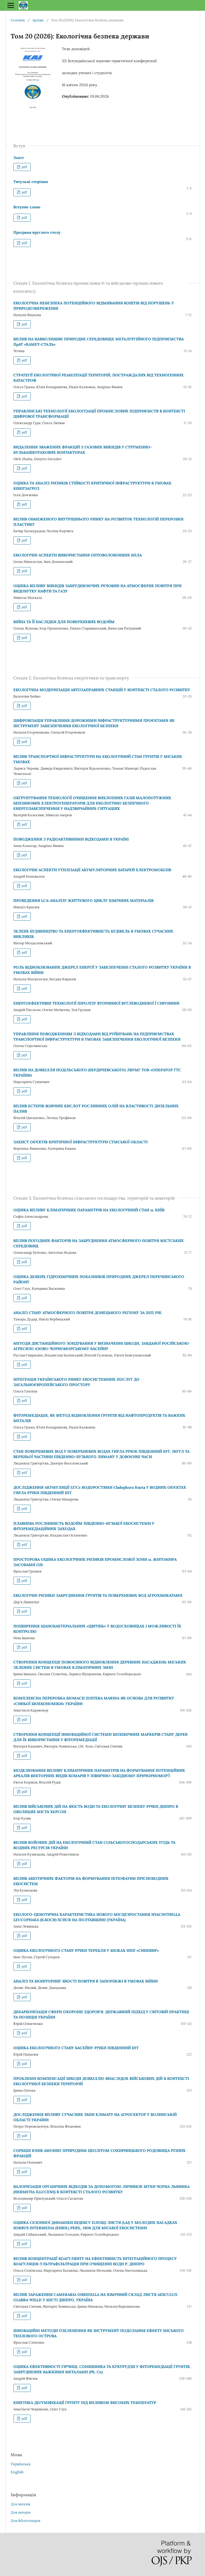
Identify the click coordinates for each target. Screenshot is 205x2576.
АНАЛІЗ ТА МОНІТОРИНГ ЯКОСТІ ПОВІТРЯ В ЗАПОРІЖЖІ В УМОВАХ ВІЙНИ (86, 1981)
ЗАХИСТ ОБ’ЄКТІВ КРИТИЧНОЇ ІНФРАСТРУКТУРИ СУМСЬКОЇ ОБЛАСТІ (80, 1142)
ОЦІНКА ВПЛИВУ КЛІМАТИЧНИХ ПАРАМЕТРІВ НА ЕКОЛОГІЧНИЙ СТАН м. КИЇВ (89, 1210)
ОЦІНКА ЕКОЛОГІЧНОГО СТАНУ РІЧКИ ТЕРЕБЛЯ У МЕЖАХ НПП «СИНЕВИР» (86, 1950)
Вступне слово (27, 207)
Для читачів (20, 2504)
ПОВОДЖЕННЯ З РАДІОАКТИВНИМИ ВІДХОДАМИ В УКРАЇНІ (71, 839)
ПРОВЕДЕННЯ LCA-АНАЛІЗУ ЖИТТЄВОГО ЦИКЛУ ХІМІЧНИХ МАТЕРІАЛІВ (83, 901)
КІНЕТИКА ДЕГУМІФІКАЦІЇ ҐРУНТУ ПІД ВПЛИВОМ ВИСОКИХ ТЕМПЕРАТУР (85, 2403)
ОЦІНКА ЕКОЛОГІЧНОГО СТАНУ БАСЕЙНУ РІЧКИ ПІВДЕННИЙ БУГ (76, 2048)
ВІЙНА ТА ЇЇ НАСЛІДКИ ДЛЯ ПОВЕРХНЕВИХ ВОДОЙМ (64, 622)
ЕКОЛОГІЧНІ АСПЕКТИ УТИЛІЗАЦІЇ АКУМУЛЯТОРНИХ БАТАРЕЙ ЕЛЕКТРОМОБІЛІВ (92, 870)
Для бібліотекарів (25, 2521)
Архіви (38, 20)
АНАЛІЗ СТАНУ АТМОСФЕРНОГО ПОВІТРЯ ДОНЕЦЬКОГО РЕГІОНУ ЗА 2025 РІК (87, 1313)
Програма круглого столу (37, 232)
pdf (24, 167)
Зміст (19, 158)
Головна (18, 20)
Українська (21, 2464)
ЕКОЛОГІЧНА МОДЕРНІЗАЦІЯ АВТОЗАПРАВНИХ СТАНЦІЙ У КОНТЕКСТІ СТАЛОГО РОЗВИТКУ (102, 690)
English (17, 2472)
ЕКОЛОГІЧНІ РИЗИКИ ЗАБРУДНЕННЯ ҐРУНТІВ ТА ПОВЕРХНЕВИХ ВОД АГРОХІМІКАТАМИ (98, 1595)
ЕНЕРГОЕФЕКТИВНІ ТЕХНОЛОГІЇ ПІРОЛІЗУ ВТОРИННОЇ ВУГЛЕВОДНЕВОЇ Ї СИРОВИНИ (96, 1003)
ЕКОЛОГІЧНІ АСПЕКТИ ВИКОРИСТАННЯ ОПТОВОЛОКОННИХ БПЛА (78, 555)
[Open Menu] (11, 5)
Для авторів (21, 2512)
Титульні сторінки (31, 182)
